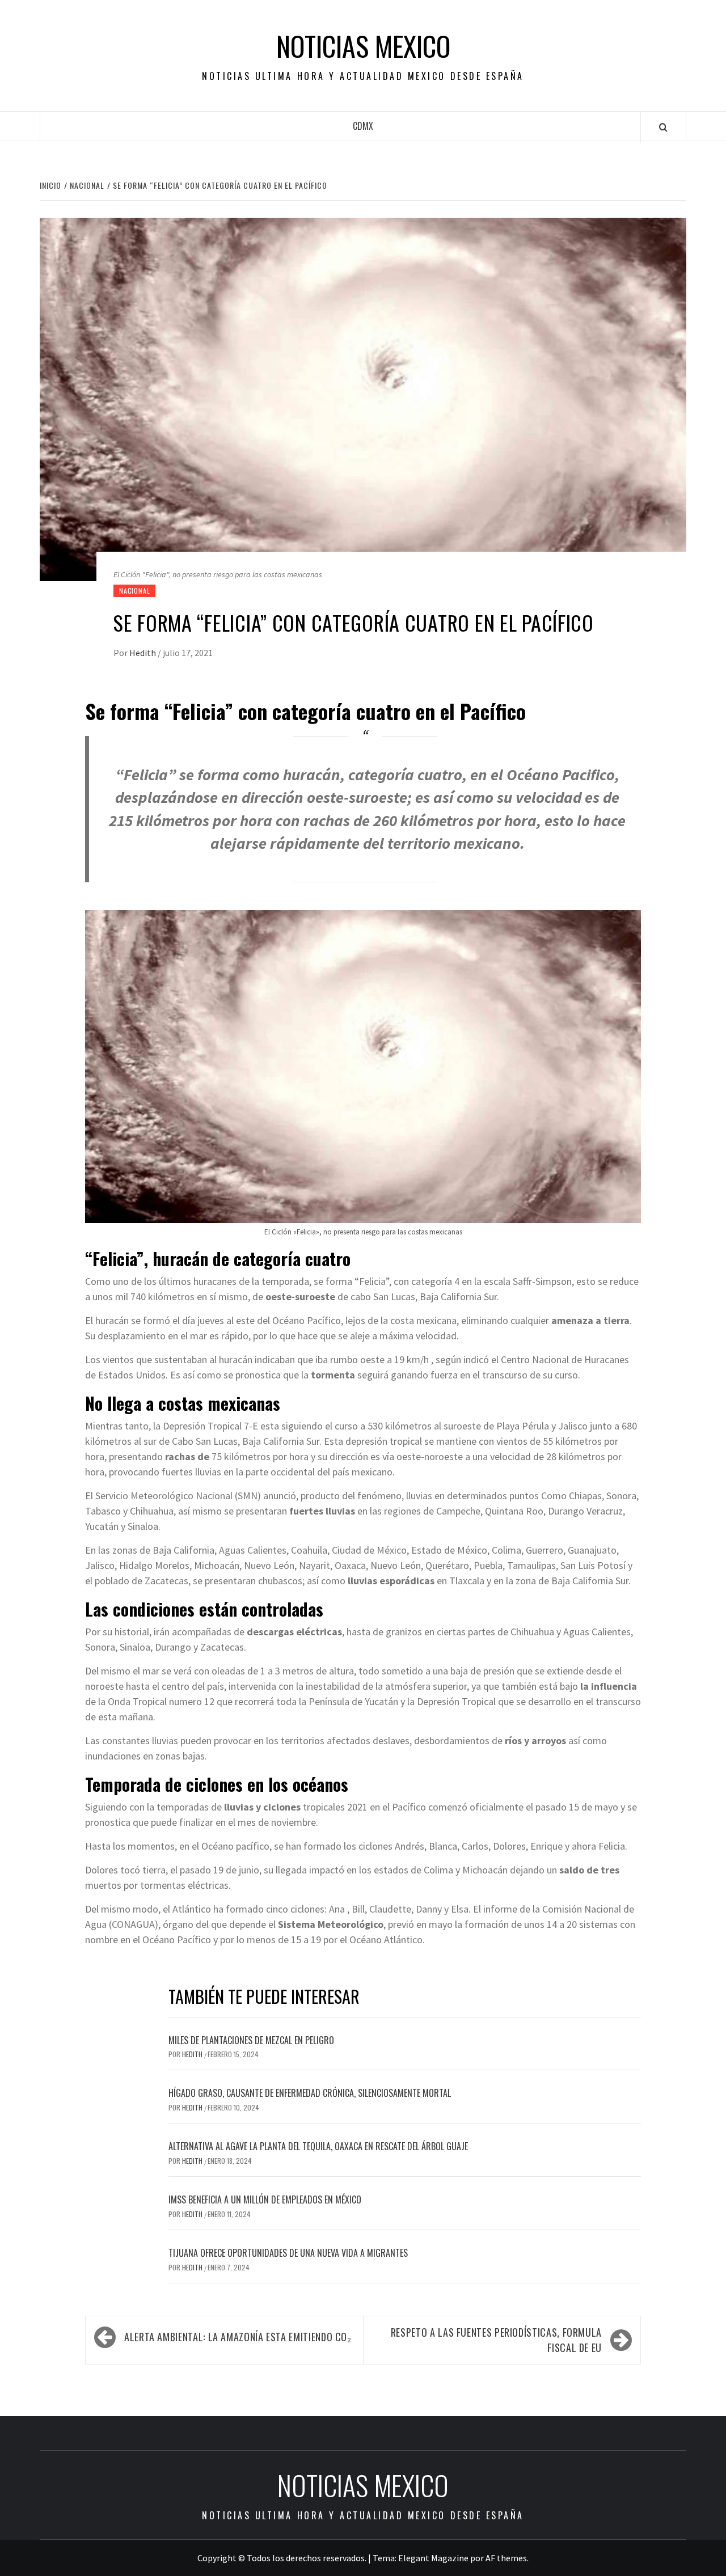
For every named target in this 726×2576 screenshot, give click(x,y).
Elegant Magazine (433, 2558)
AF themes (506, 2558)
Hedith (143, 653)
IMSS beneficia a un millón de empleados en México (265, 2199)
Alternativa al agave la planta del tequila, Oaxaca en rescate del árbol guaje (318, 2146)
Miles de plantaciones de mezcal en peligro (251, 2040)
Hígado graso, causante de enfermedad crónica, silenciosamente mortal (310, 2093)
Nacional (134, 591)
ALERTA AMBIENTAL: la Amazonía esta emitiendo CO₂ (238, 2337)
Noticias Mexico (363, 46)
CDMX (363, 126)
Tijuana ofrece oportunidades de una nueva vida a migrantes (288, 2253)
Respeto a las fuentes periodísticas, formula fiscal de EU (496, 2340)
